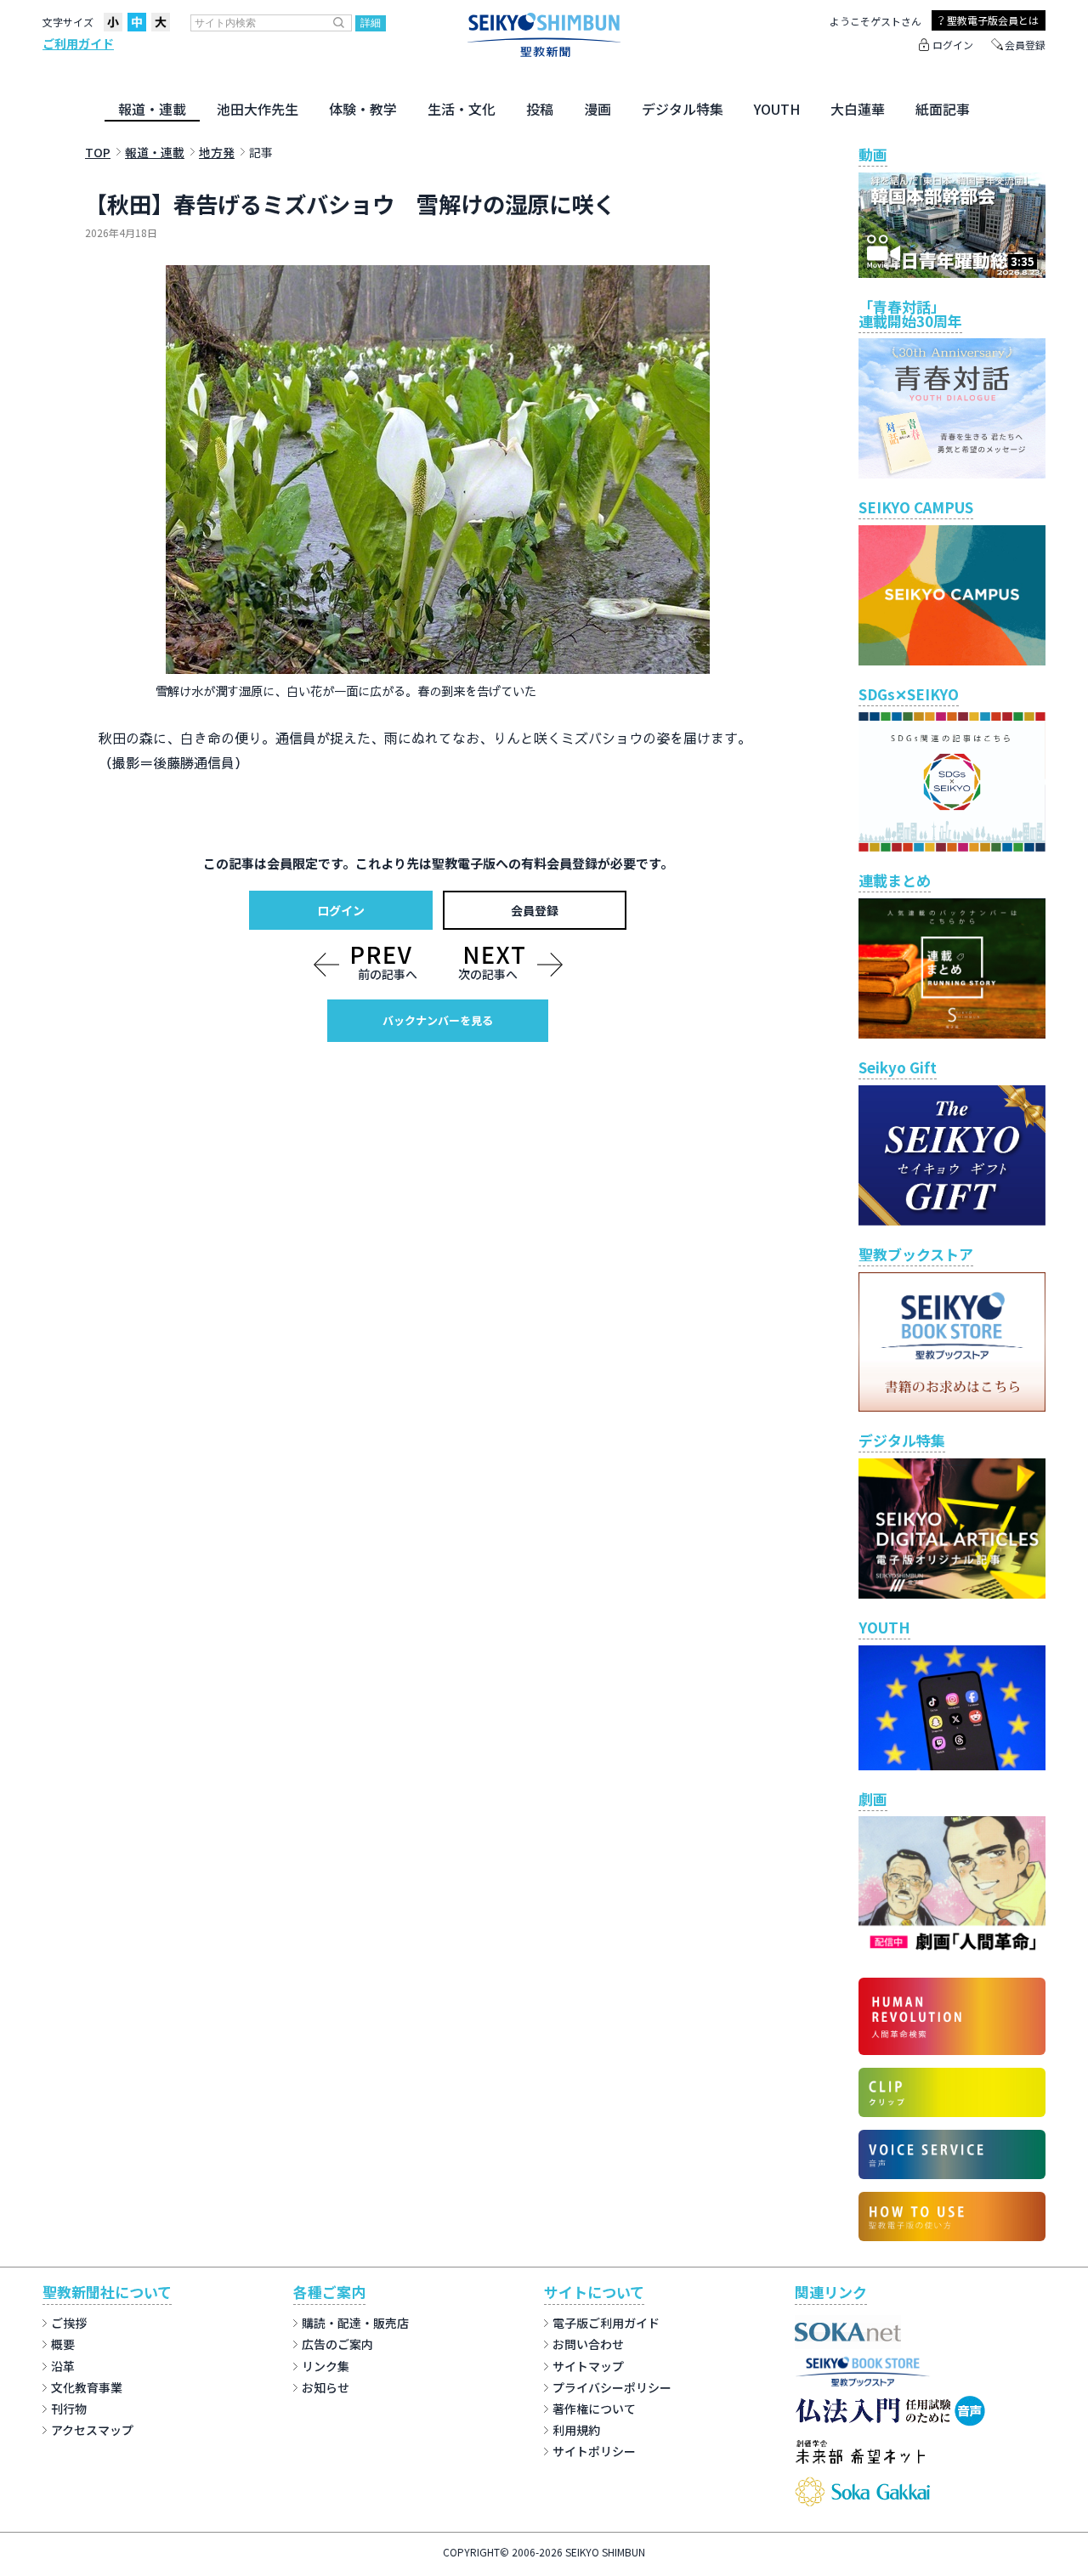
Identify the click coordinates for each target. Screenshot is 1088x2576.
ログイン (953, 45)
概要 (63, 2344)
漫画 (598, 109)
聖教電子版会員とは (993, 20)
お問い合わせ (588, 2344)
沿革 (63, 2366)
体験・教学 (363, 109)
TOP (98, 152)
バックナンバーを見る (438, 1020)
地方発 (217, 152)
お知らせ (326, 2387)
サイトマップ (588, 2366)
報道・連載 (152, 109)
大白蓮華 (858, 109)
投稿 (540, 109)
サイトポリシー (594, 2451)
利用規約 (576, 2430)
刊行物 (69, 2409)
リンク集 (326, 2366)
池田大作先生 (258, 109)
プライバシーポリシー (612, 2387)
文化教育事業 (87, 2387)
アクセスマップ (92, 2430)
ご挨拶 (69, 2323)
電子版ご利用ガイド (606, 2323)
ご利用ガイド (78, 43)
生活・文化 (462, 109)
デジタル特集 (683, 109)
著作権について (594, 2409)
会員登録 (1025, 45)
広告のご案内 (337, 2344)
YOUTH (777, 109)
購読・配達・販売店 (355, 2323)
